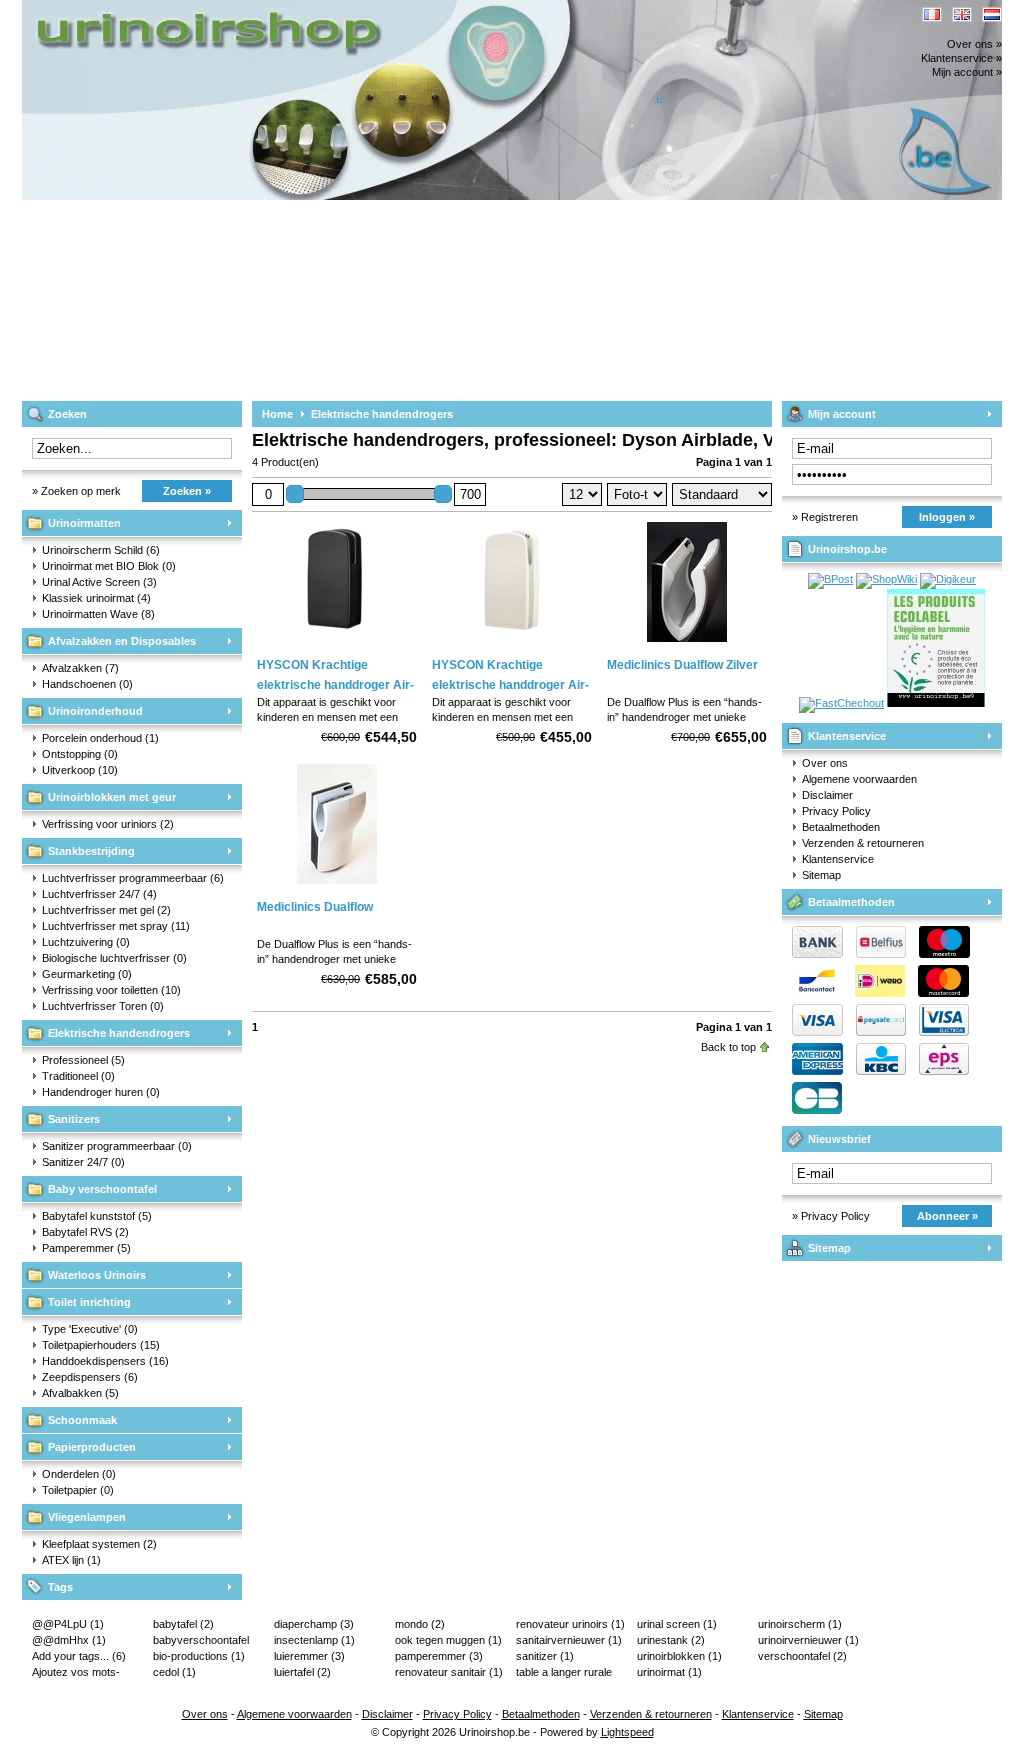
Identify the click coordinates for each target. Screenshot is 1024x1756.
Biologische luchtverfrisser (114, 958)
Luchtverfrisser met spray (116, 926)
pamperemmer (439, 1656)
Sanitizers (74, 1119)
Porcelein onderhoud (100, 738)
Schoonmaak (82, 1420)
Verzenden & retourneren (863, 843)
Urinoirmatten (84, 523)
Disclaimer (827, 795)
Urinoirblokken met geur (112, 797)
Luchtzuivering (86, 942)
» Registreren (825, 517)
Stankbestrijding (91, 851)
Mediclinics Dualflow (315, 907)
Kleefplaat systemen (99, 1544)
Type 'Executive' (90, 1329)
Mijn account (842, 414)
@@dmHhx (69, 1640)
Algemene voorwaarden (859, 779)
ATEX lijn (71, 1560)
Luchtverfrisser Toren (103, 1006)
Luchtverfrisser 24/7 (99, 894)
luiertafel (302, 1672)
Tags (60, 1587)
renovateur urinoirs (570, 1624)
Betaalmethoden (841, 827)
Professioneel (83, 1060)
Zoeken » (187, 491)
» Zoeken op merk (76, 491)
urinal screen (677, 1624)
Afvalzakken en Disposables (122, 641)
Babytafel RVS (85, 1232)
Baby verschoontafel (102, 1189)
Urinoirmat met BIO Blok (109, 566)
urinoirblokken (679, 1656)
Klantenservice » (961, 58)
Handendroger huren (101, 1092)
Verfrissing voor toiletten (111, 990)
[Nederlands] (992, 14)
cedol (174, 1672)
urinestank (671, 1640)
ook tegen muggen (448, 1640)
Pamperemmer (86, 1248)
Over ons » (974, 44)
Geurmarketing (87, 974)
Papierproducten (92, 1447)
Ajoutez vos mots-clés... (76, 1673)
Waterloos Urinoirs (97, 1275)
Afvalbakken (80, 1393)
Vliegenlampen (87, 1517)
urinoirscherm (800, 1624)
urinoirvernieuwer (808, 1640)
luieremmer (309, 1656)
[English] (962, 14)
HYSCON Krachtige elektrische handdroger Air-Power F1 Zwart (335, 685)
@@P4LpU (68, 1624)
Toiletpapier (78, 1490)
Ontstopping (80, 754)
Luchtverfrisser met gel (106, 910)
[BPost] (830, 579)
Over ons (825, 763)
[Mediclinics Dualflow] (337, 885)
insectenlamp (314, 1640)
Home (277, 414)
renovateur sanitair (449, 1672)
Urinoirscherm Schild (101, 550)
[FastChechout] (841, 703)
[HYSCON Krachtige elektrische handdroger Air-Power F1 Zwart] (337, 643)
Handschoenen (87, 684)
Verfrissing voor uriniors (108, 824)
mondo (420, 1624)
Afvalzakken (80, 668)
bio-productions (199, 1656)
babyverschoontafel (201, 1641)
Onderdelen (79, 1474)
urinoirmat (669, 1672)
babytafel (183, 1624)
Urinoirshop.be (287, 9)
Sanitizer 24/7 (83, 1162)
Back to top (728, 1047)
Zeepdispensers (90, 1377)
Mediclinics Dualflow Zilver (682, 665)
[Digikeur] (948, 579)
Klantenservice (847, 736)
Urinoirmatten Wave (98, 614)
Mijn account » (967, 72)
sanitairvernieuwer (569, 1640)
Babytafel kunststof (97, 1216)
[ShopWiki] (886, 579)
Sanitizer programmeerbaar (117, 1146)
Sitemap (821, 875)
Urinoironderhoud (95, 711)
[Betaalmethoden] (876, 1032)
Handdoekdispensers (105, 1361)
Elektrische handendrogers (119, 1033)
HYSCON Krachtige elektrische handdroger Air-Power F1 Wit (510, 685)
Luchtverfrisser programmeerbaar (133, 878)
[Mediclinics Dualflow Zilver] (687, 643)
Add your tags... (79, 1656)
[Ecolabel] (936, 703)
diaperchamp (314, 1624)
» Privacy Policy (831, 1216)
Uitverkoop (80, 770)
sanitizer (545, 1656)
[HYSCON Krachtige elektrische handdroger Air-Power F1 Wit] (512, 643)
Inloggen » (947, 517)
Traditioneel (78, 1076)
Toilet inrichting (89, 1302)
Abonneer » (947, 1216)
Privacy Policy (836, 811)
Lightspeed (627, 1732)
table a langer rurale (564, 1673)
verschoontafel (802, 1656)
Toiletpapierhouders (101, 1345)
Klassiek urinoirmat (96, 598)
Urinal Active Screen (99, 582)
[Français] (932, 14)
